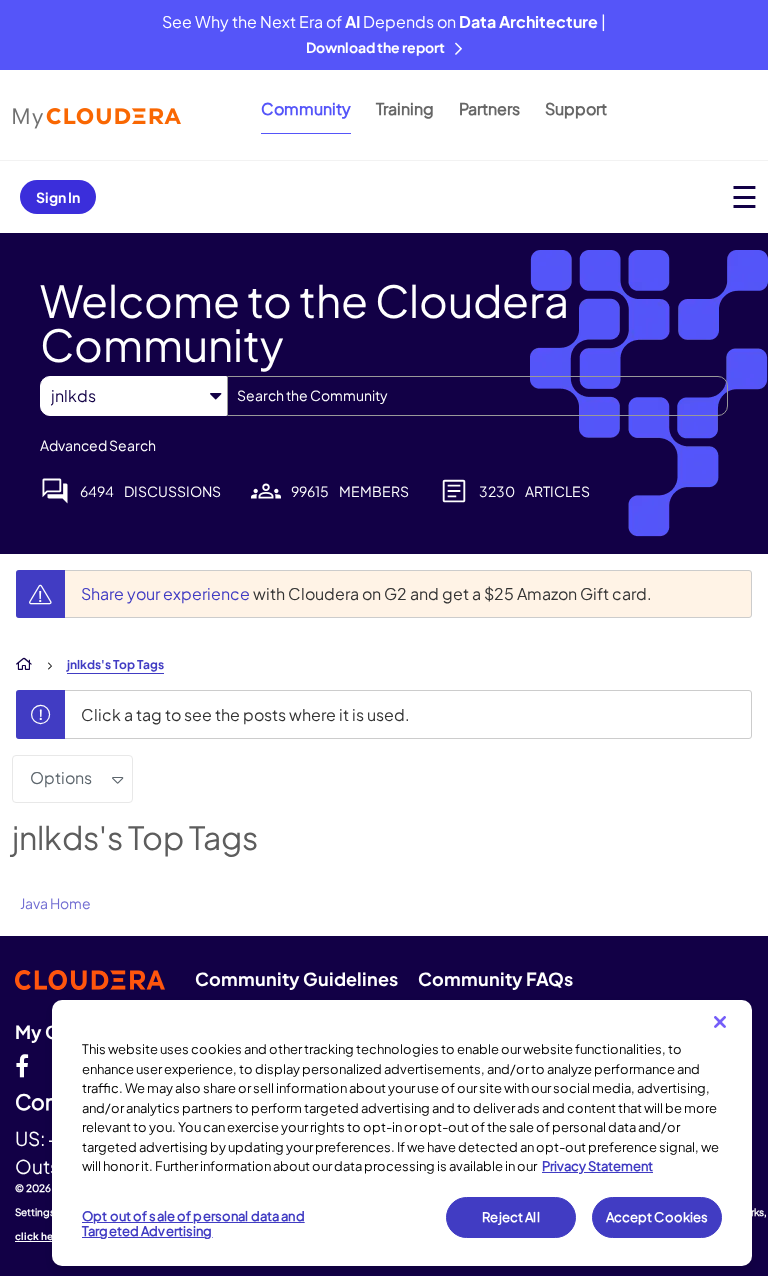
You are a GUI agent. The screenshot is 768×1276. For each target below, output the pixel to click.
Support (576, 108)
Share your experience (167, 593)
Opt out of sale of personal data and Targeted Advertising (193, 1224)
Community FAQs (495, 978)
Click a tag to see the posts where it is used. (245, 714)
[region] (402, 1133)
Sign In (58, 197)
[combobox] (477, 396)
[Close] (720, 1022)
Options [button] (61, 777)
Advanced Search (98, 445)
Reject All (510, 1217)
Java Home (55, 903)
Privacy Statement (597, 1166)
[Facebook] (22, 1065)
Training (405, 108)
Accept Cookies (657, 1217)
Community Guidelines (296, 978)
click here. (41, 1236)
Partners (489, 108)
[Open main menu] (744, 196)
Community (306, 108)
